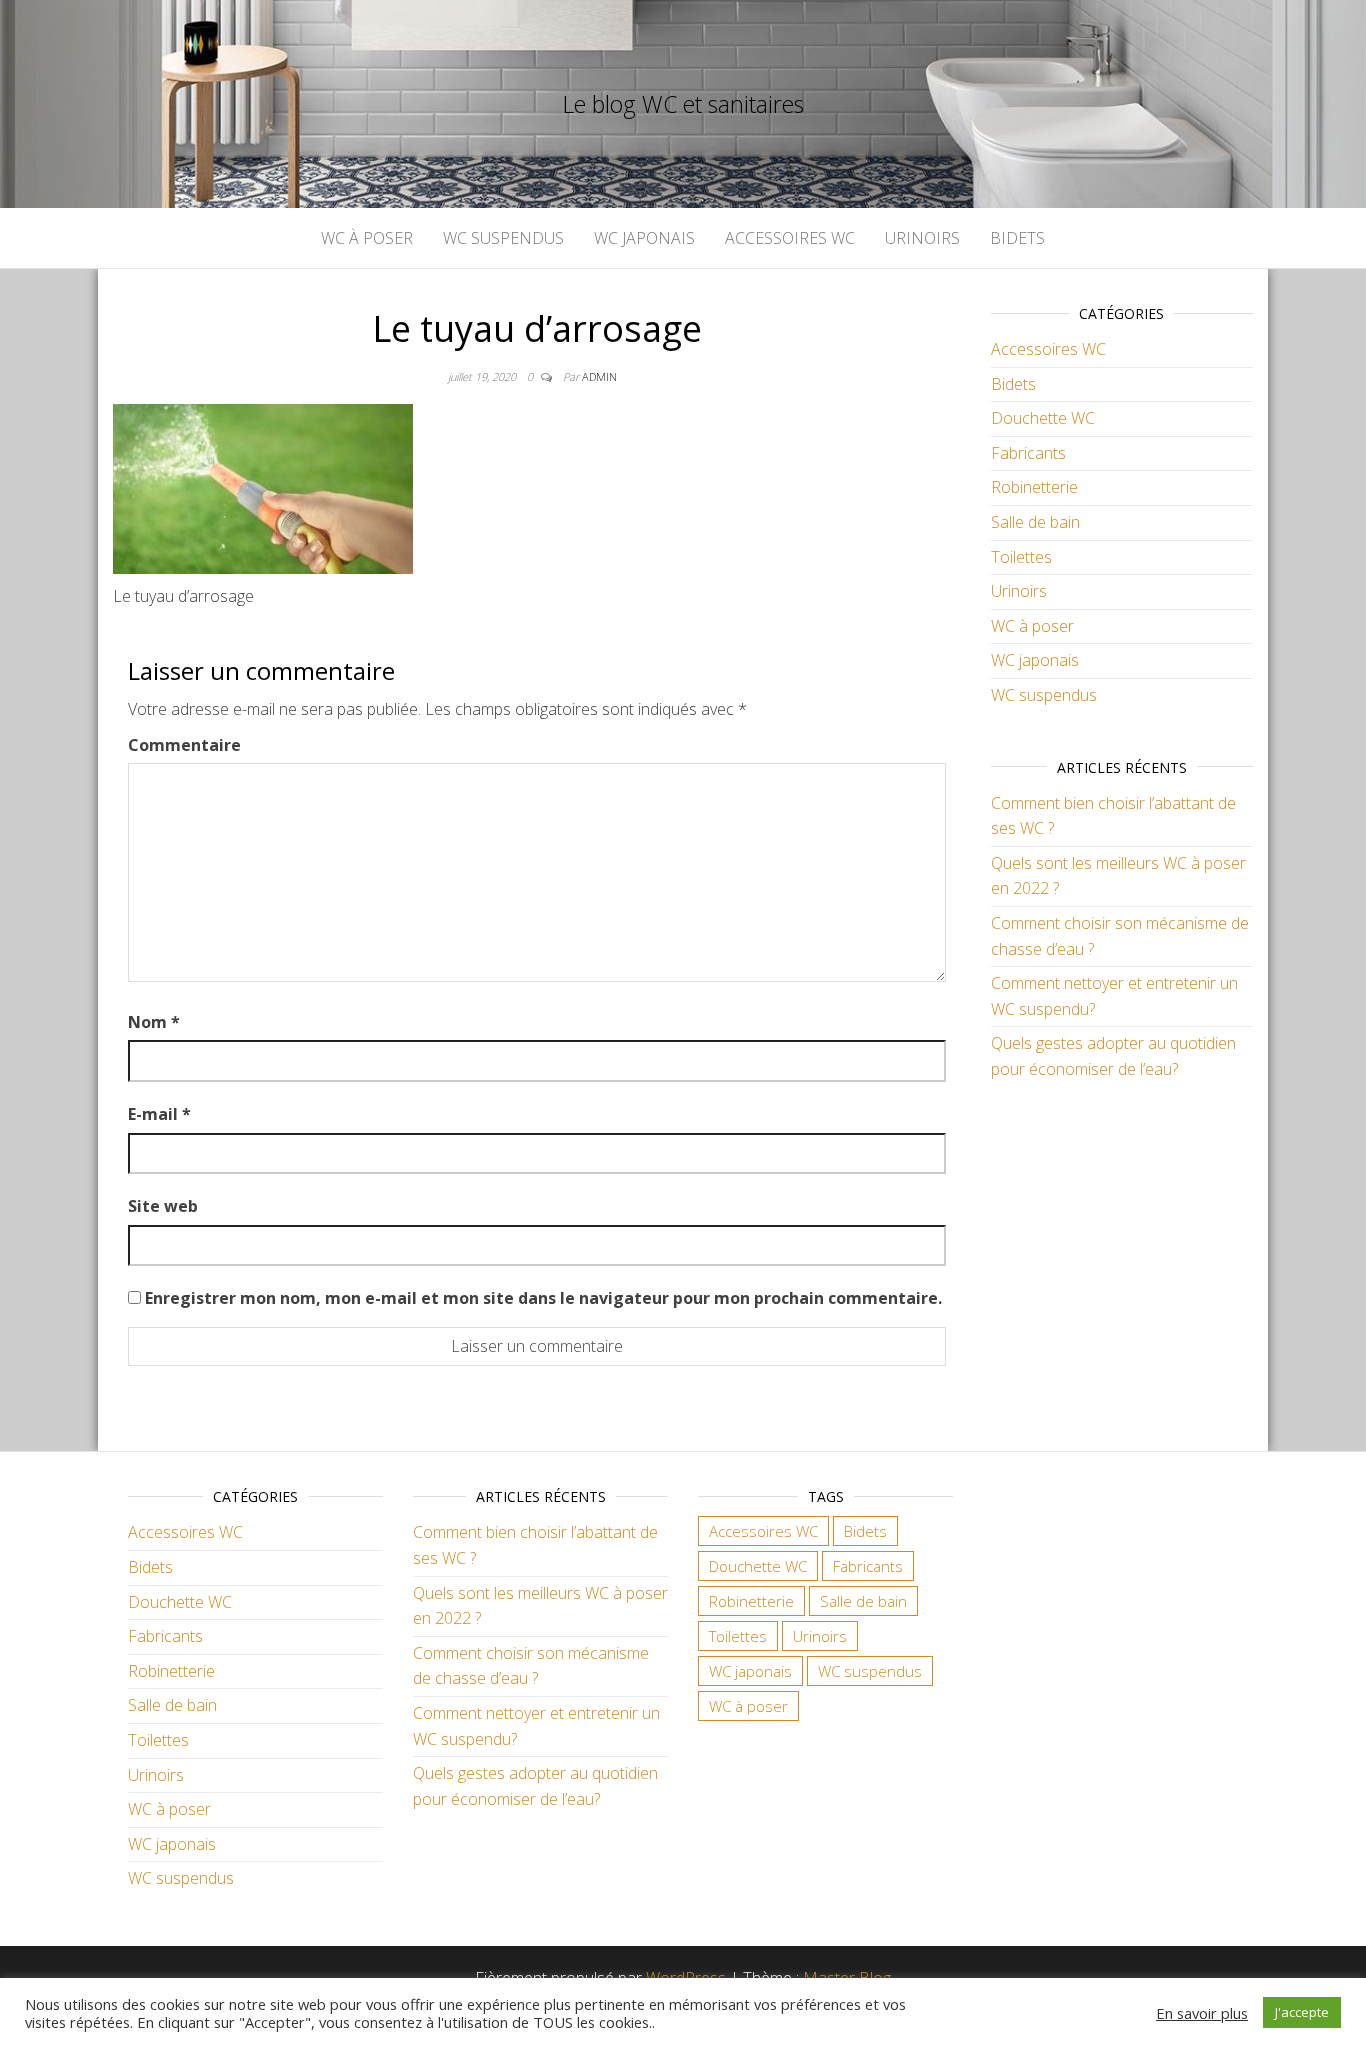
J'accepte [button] (1302, 2012)
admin (599, 376)
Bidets (1017, 238)
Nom (154, 1022)
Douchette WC (1043, 418)
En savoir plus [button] (1202, 2013)
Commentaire (184, 745)
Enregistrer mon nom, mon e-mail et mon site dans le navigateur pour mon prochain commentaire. (543, 1298)
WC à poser (367, 238)
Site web (163, 1206)
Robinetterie (1034, 487)
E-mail (159, 1114)
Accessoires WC (790, 238)
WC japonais (644, 238)
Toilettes (1021, 557)
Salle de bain (1035, 522)
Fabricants (1028, 453)
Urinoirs (922, 238)
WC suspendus (503, 238)
